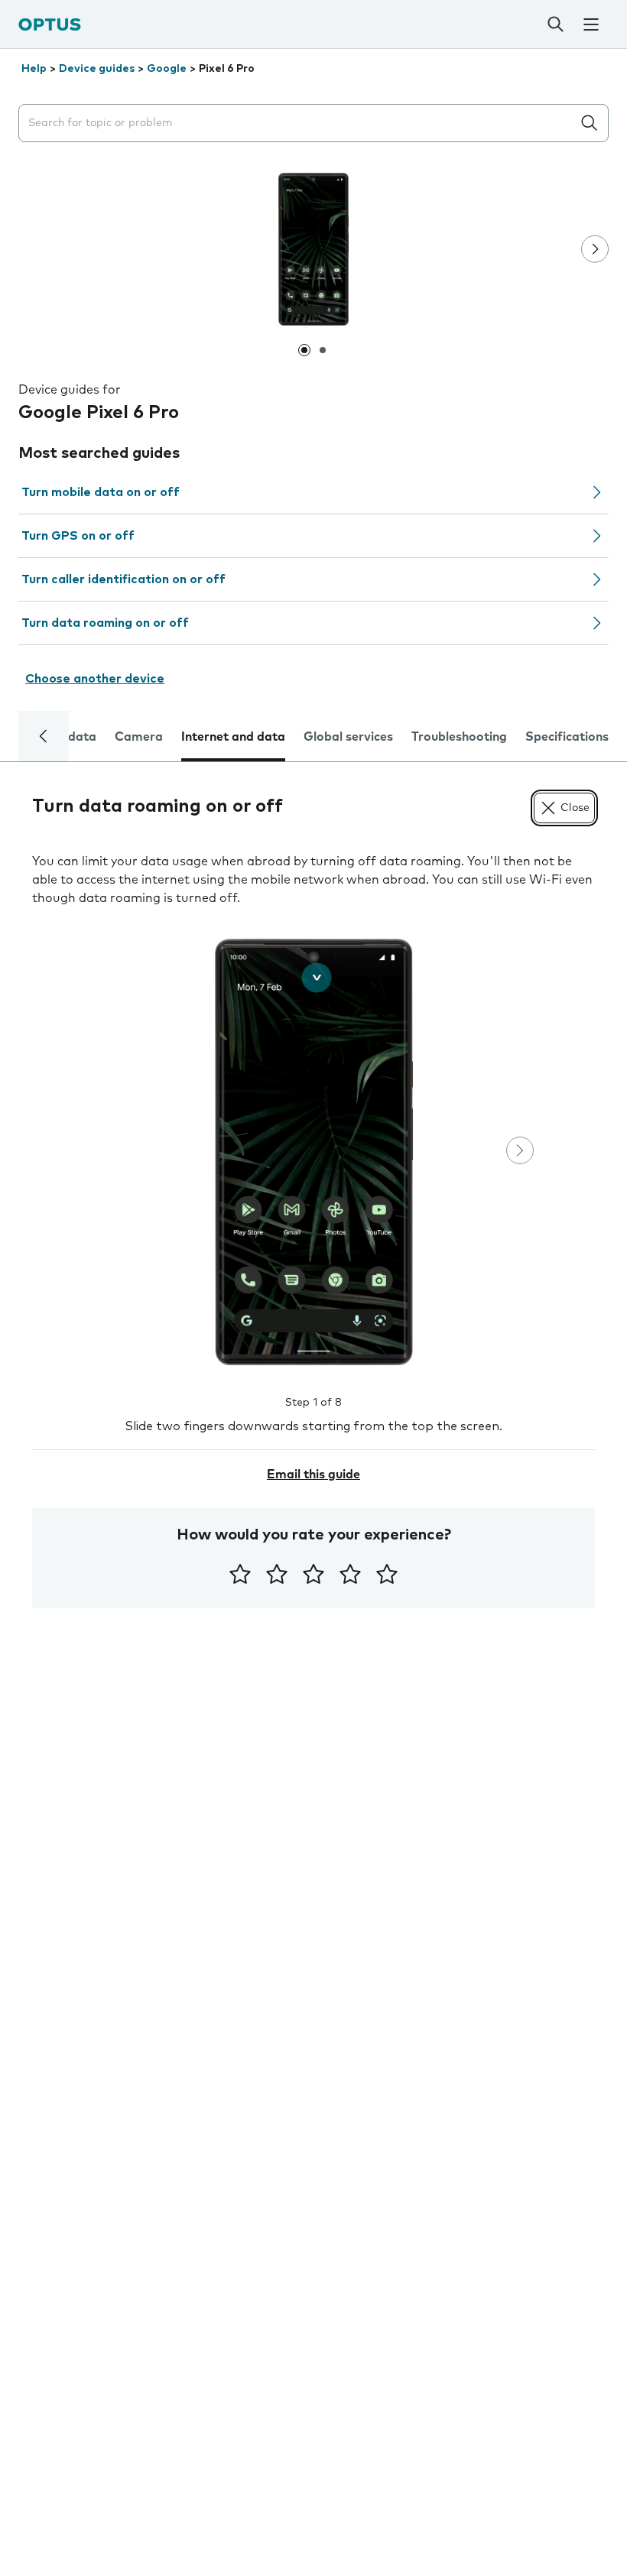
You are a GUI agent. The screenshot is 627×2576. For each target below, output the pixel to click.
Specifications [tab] (567, 737)
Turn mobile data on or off (101, 492)
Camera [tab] (139, 737)
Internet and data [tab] (233, 737)
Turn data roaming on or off (105, 623)
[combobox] (298, 123)
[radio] (240, 1574)
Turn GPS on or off (78, 536)
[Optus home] (50, 24)
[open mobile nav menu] (591, 24)
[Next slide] (595, 249)
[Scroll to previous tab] (44, 736)
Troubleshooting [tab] (459, 737)
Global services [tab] (348, 737)
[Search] (556, 24)
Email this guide (313, 1475)
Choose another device (95, 679)
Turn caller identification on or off (123, 579)
